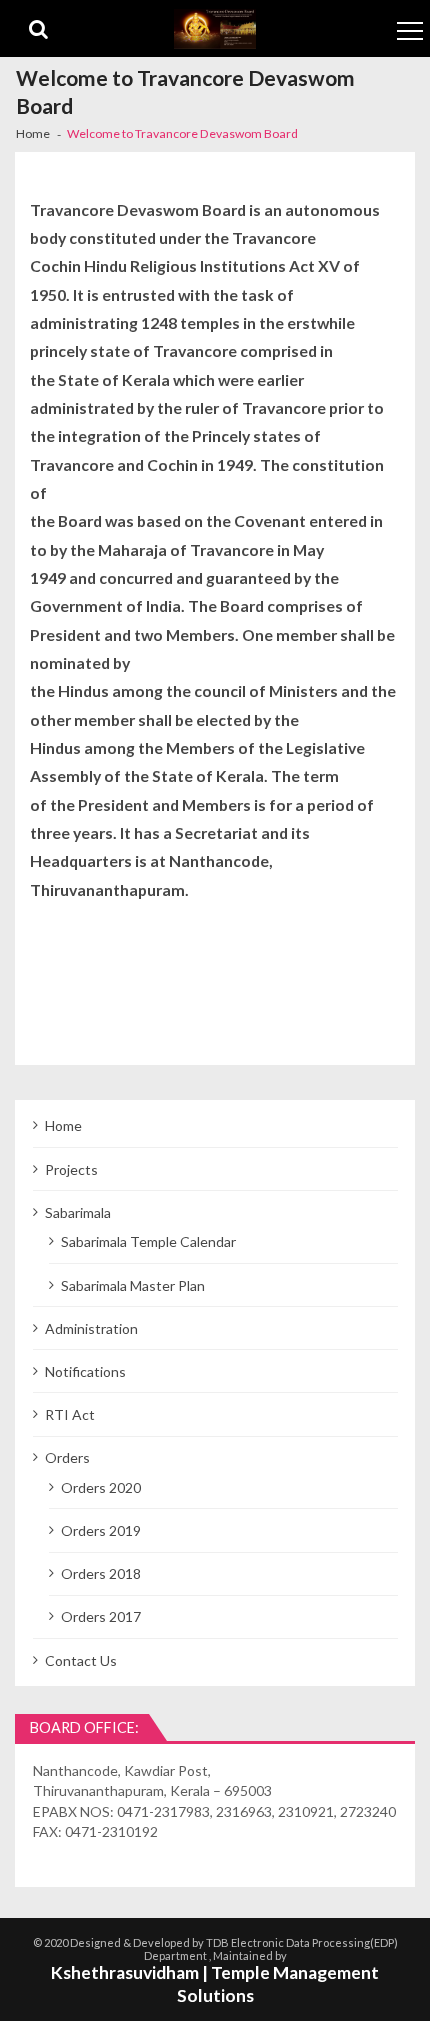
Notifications (85, 1371)
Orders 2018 (101, 1573)
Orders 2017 (101, 1616)
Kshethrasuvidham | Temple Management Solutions (215, 1984)
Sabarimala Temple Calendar (148, 1241)
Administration (91, 1328)
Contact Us (81, 1660)
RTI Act (70, 1414)
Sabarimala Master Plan (133, 1285)
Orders (67, 1457)
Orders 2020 (101, 1487)
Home (63, 1125)
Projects (71, 1169)
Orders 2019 (101, 1530)
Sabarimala (78, 1212)
